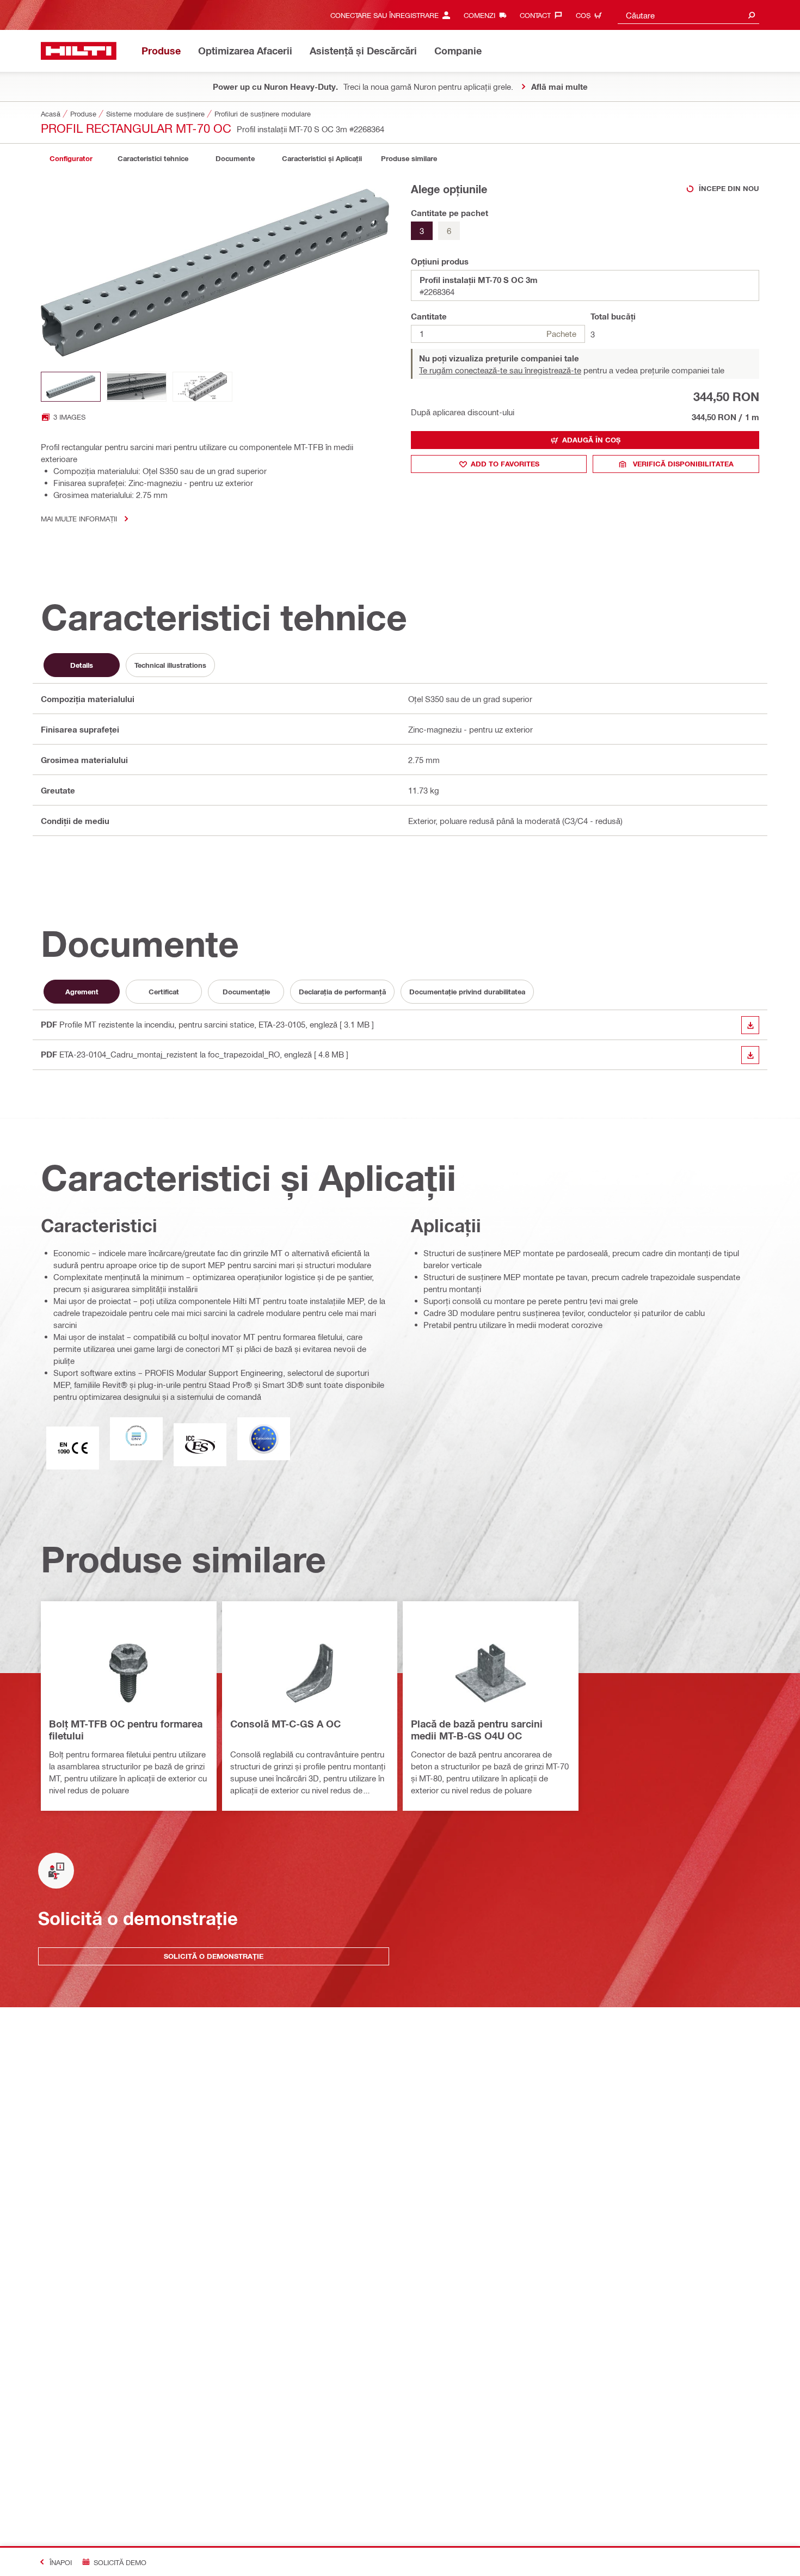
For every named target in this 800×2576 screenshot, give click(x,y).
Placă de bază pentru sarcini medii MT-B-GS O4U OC (477, 1730)
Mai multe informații (79, 518)
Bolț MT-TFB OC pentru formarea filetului (126, 1730)
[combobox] (688, 15)
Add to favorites (505, 464)
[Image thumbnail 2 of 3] (137, 387)
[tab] (71, 159)
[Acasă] (79, 51)
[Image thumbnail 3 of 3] (202, 387)
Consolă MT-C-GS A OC (285, 1724)
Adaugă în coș (591, 440)
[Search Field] (752, 15)
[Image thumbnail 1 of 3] (71, 387)
